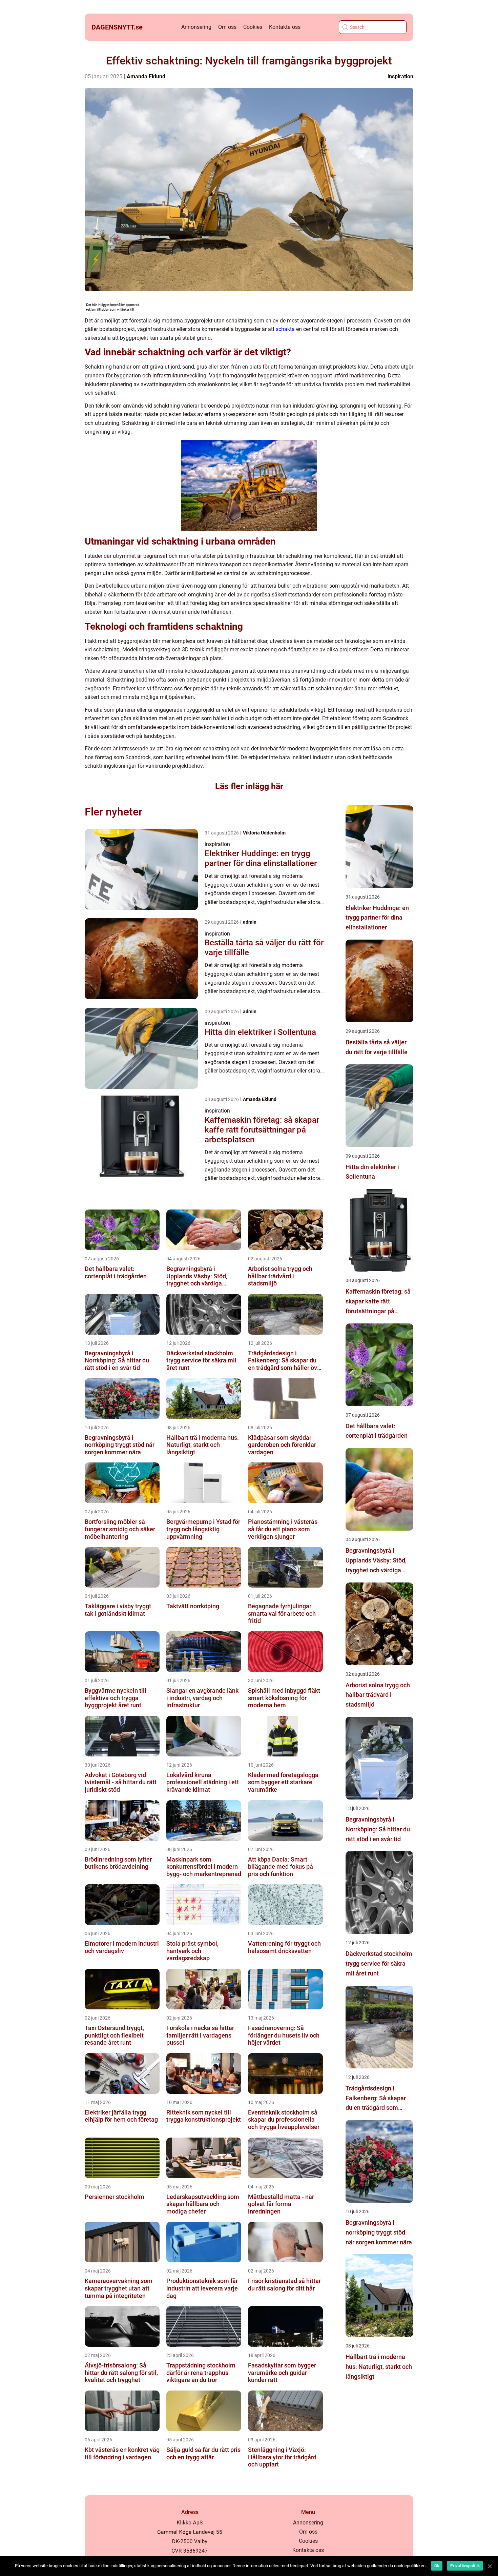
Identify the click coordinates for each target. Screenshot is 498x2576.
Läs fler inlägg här (249, 786)
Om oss (227, 27)
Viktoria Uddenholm (264, 833)
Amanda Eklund (146, 76)
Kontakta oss (285, 27)
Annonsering (196, 27)
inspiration (400, 76)
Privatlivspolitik (465, 2566)
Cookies (253, 27)
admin (250, 922)
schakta (285, 329)
